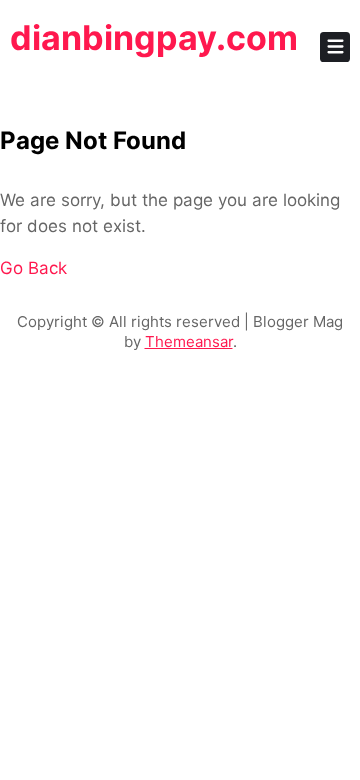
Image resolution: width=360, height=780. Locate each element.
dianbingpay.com (154, 37)
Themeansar (189, 341)
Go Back (33, 268)
